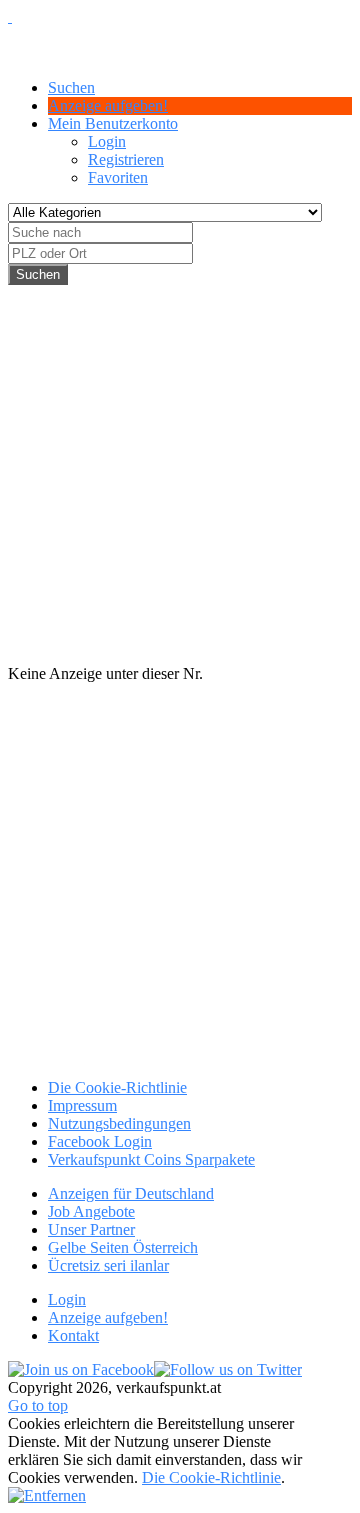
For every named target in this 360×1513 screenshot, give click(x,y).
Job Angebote (91, 1211)
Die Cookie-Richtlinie (117, 1087)
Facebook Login (100, 1141)
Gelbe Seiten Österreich (123, 1247)
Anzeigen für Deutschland (131, 1193)
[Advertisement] (180, 465)
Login (107, 141)
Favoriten (118, 177)
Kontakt (73, 1335)
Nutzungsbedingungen (119, 1123)
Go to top (38, 1405)
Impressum (82, 1105)
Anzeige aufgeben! (108, 1317)
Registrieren (126, 159)
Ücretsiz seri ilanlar (108, 1265)
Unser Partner (91, 1229)
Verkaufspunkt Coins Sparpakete (151, 1159)
